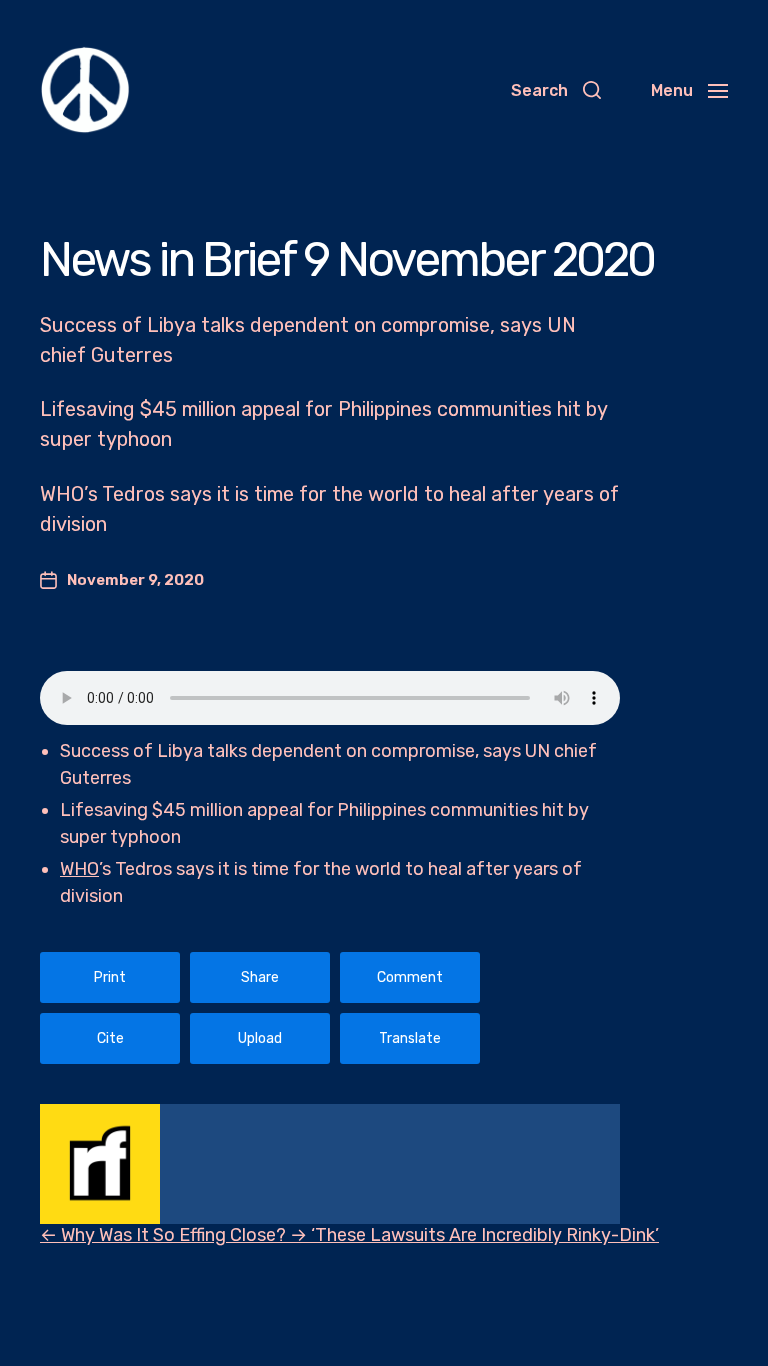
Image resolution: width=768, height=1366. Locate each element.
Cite (110, 1038)
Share (260, 977)
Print (110, 977)
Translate (410, 1038)
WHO (79, 869)
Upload (260, 1038)
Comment (410, 977)
